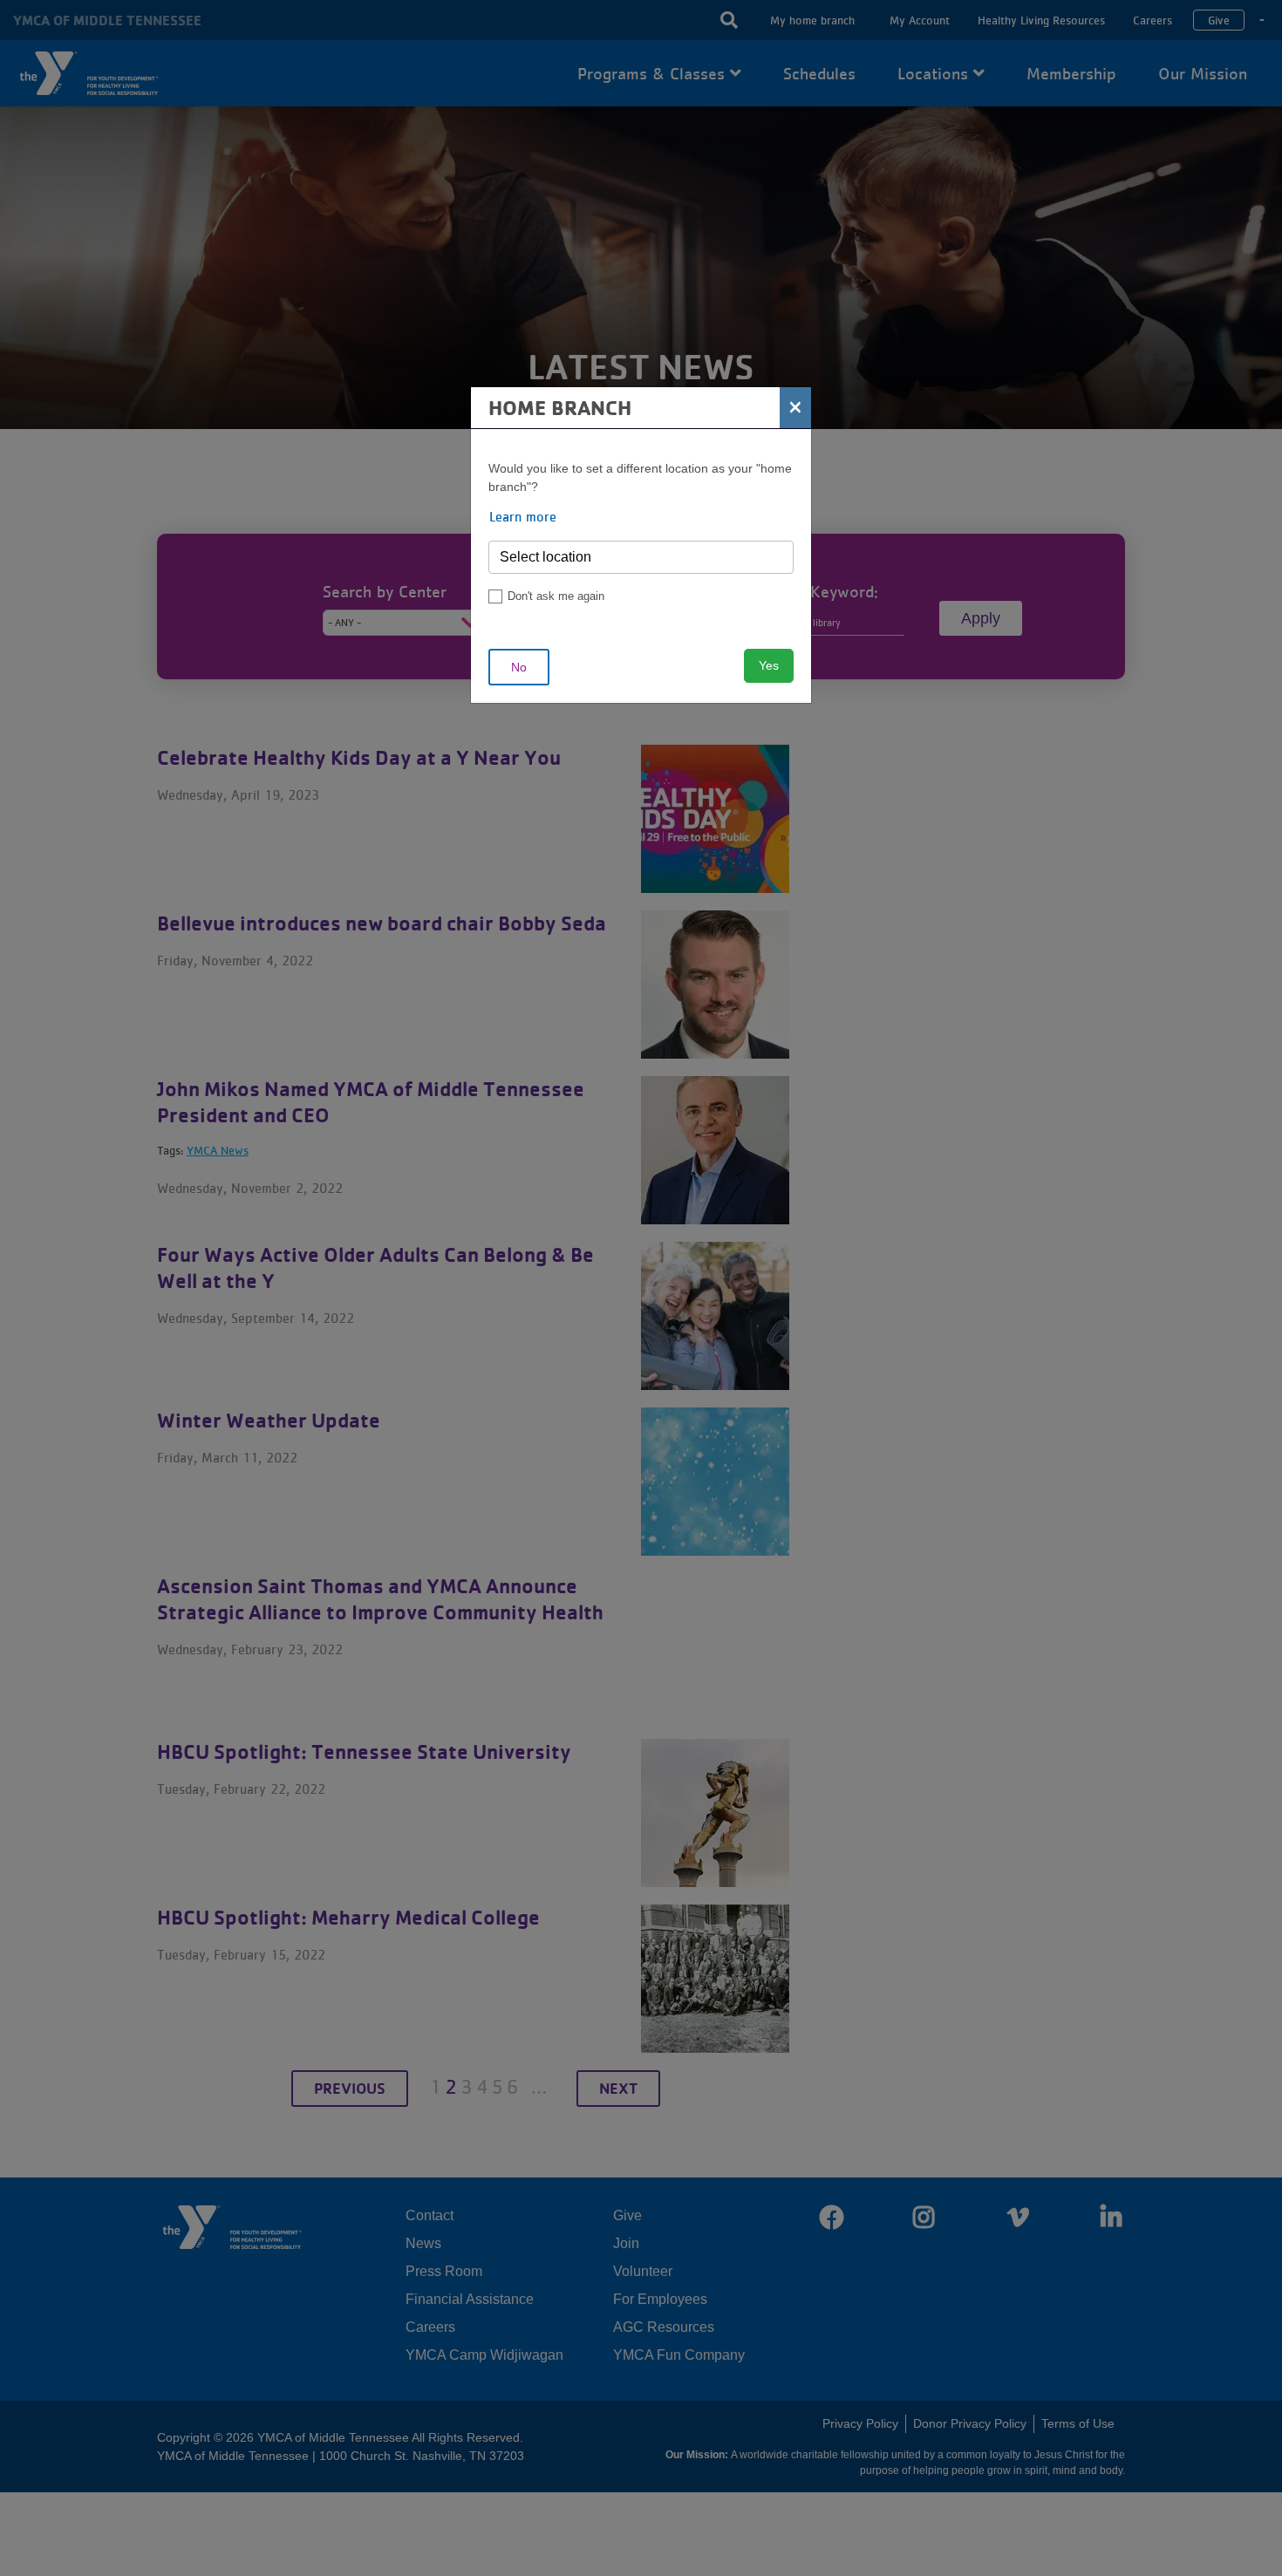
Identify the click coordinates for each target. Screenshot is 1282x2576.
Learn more (523, 516)
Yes (769, 665)
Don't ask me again (556, 596)
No (519, 667)
